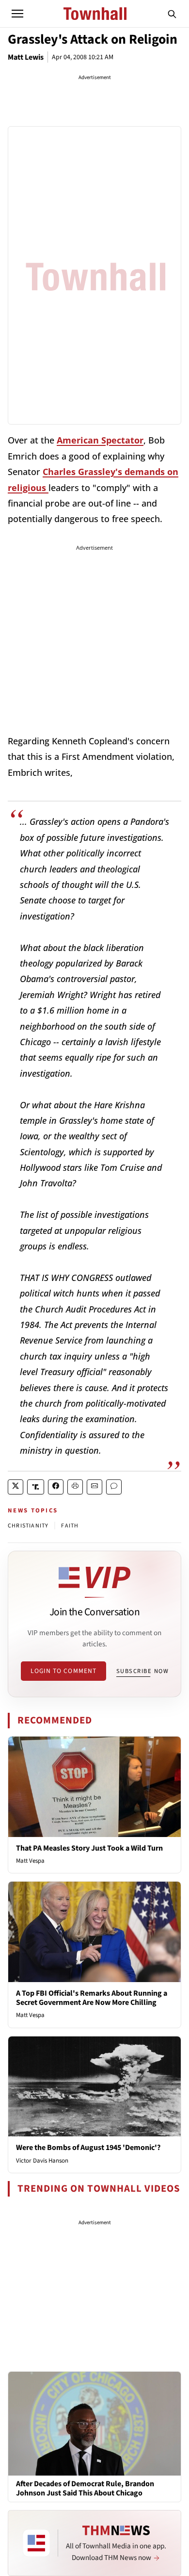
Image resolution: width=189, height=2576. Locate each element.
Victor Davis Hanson (42, 2161)
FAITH (70, 1526)
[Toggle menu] (17, 14)
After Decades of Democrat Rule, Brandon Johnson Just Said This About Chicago (85, 2489)
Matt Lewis (26, 57)
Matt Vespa (30, 1861)
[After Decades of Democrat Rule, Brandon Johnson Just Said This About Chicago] (94, 2423)
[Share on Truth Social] (36, 1487)
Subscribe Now (142, 1671)
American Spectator (100, 440)
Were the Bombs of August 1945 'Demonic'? (88, 2148)
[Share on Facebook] (56, 1487)
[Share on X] (16, 1487)
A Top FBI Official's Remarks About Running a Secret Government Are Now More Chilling (92, 1998)
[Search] (172, 14)
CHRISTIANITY (28, 1526)
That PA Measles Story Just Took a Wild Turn (89, 1848)
